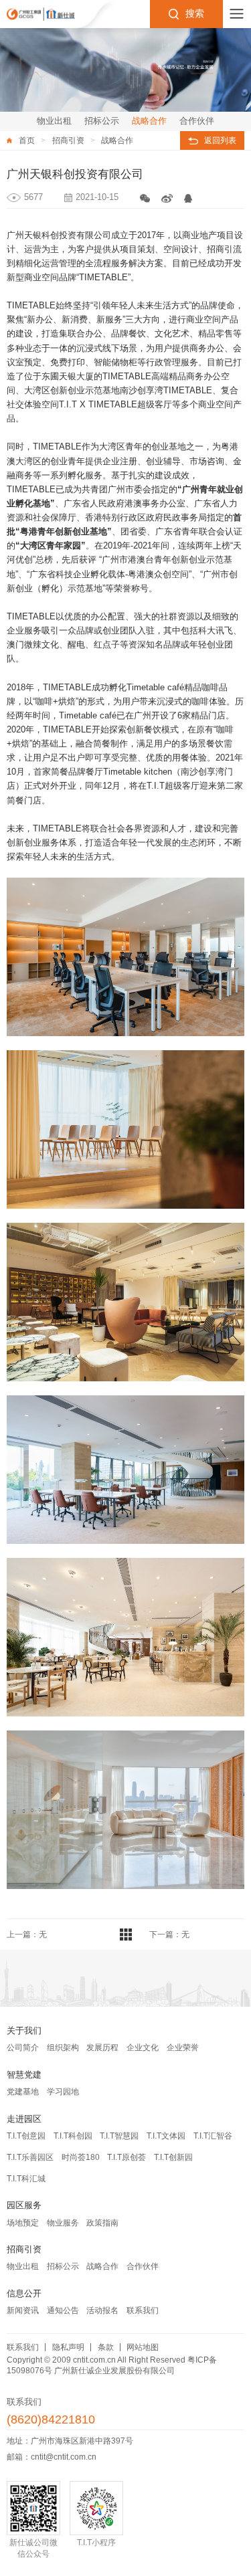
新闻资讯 (23, 2310)
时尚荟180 (81, 2157)
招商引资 (68, 140)
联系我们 (143, 2310)
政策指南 (102, 2223)
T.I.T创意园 (26, 2136)
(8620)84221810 (51, 2420)
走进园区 (24, 2119)
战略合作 (117, 140)
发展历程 (102, 2048)
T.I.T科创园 (73, 2136)
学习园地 (63, 2092)
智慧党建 (24, 2075)
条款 (106, 2347)
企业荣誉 (183, 2048)
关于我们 (24, 2030)
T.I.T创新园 (173, 2157)
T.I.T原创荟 (127, 2157)
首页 (27, 140)
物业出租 (23, 2266)
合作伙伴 (143, 2266)
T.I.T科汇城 (26, 2179)
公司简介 (23, 2048)
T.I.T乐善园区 (30, 2157)
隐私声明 (68, 2347)
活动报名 (102, 2310)
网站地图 (143, 2347)
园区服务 (24, 2205)
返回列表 (220, 140)
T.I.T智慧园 (119, 2136)
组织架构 (63, 2048)
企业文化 (143, 2048)
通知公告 (63, 2310)
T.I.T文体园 (166, 2136)
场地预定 (23, 2223)
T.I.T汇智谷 (213, 2136)
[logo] (41, 14)
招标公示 (63, 2266)
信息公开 (24, 2293)
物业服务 (63, 2223)
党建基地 (23, 2092)
